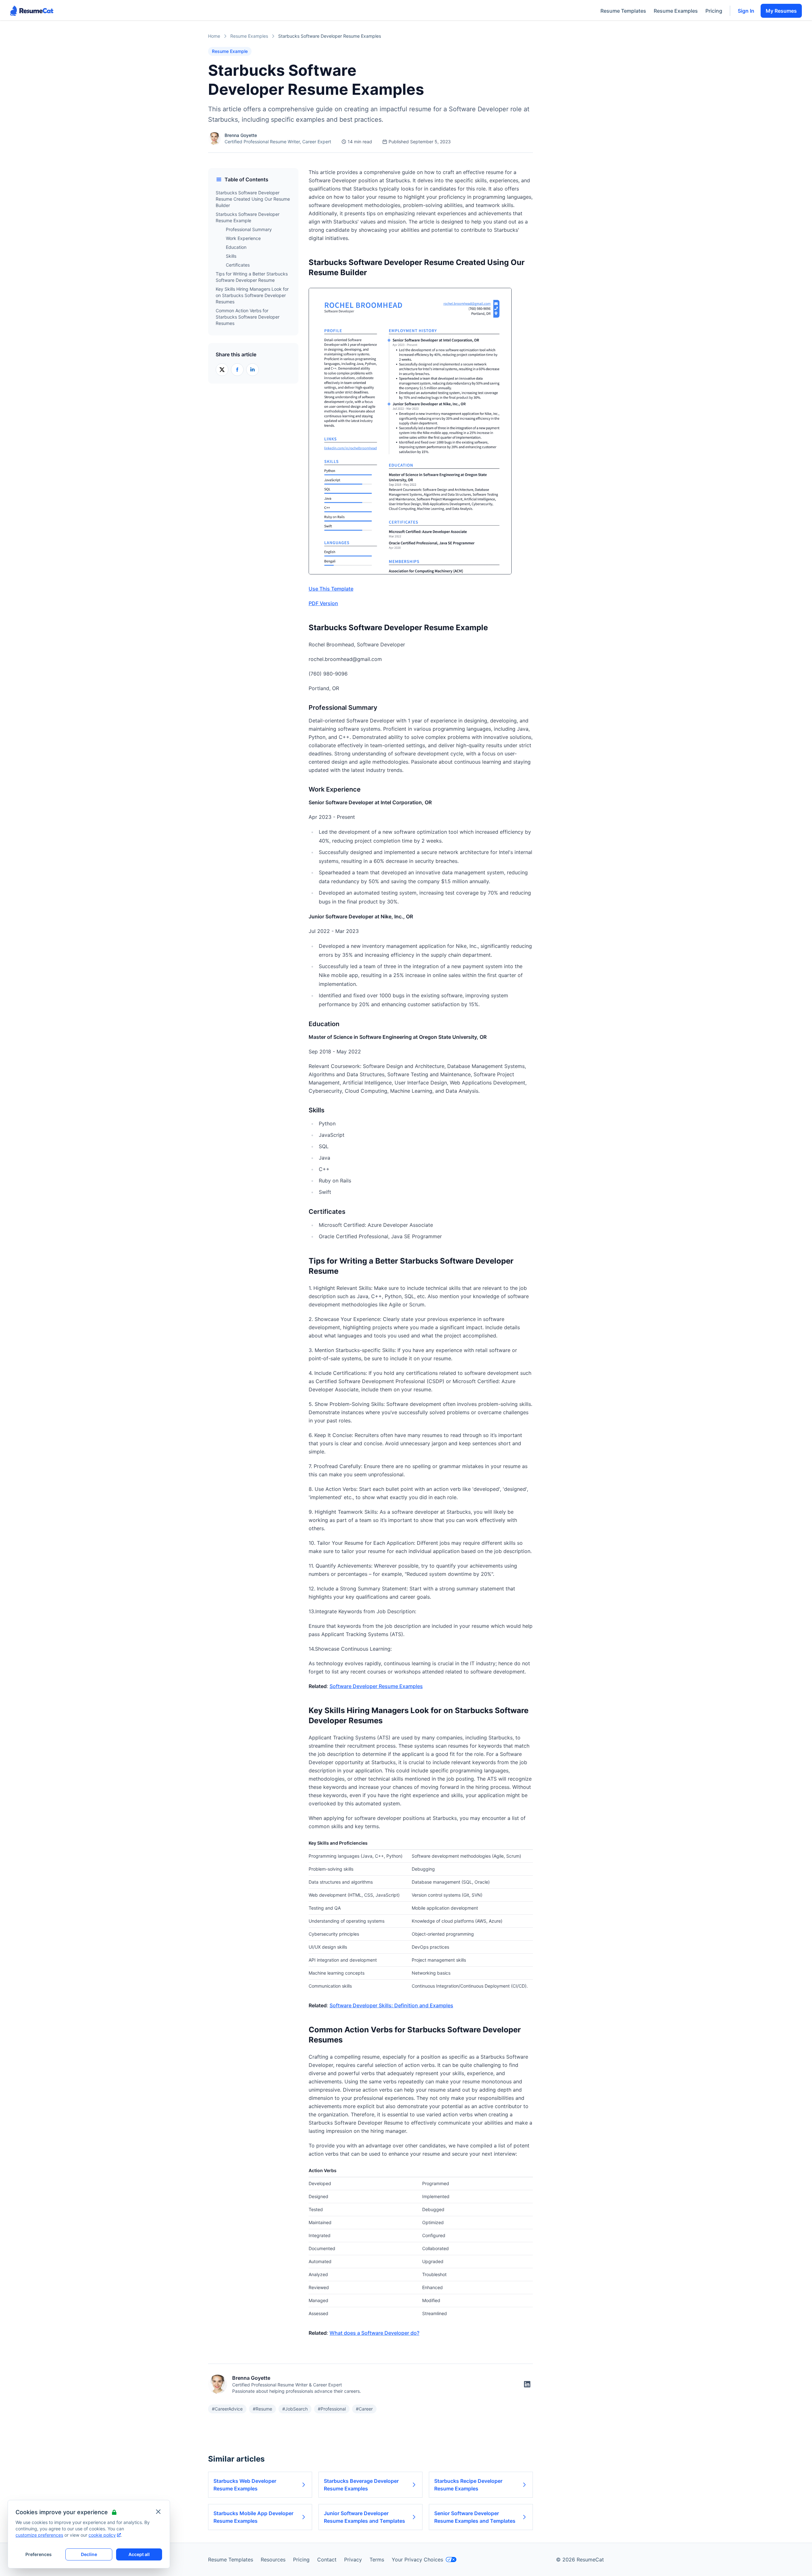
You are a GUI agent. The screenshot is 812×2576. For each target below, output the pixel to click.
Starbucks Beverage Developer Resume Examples (361, 2485)
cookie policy (102, 2535)
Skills (231, 256)
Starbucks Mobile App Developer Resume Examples (253, 2517)
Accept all (139, 2554)
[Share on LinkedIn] (252, 370)
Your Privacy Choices (417, 2560)
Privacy (353, 2560)
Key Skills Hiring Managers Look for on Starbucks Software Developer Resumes (252, 295)
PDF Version (323, 603)
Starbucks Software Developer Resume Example (248, 217)
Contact (327, 2560)
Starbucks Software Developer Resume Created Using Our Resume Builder (253, 199)
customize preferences (39, 2535)
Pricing (714, 11)
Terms (377, 2560)
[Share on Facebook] (237, 370)
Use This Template (331, 589)
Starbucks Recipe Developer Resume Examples (468, 2485)
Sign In (746, 11)
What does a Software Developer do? (374, 2333)
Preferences (39, 2554)
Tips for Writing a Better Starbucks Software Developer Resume (252, 277)
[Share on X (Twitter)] (222, 370)
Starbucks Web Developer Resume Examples (245, 2485)
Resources (273, 2560)
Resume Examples (676, 11)
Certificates (238, 265)
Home (214, 36)
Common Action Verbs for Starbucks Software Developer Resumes (248, 317)
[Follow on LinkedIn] (527, 2384)
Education (236, 247)
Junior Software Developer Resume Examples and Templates (364, 2517)
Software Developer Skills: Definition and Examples (391, 2005)
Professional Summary (249, 229)
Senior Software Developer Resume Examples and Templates (475, 2517)
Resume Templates (623, 11)
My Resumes (781, 11)
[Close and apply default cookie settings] (158, 2512)
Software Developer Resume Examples (376, 1686)
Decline (89, 2554)
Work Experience (243, 238)
